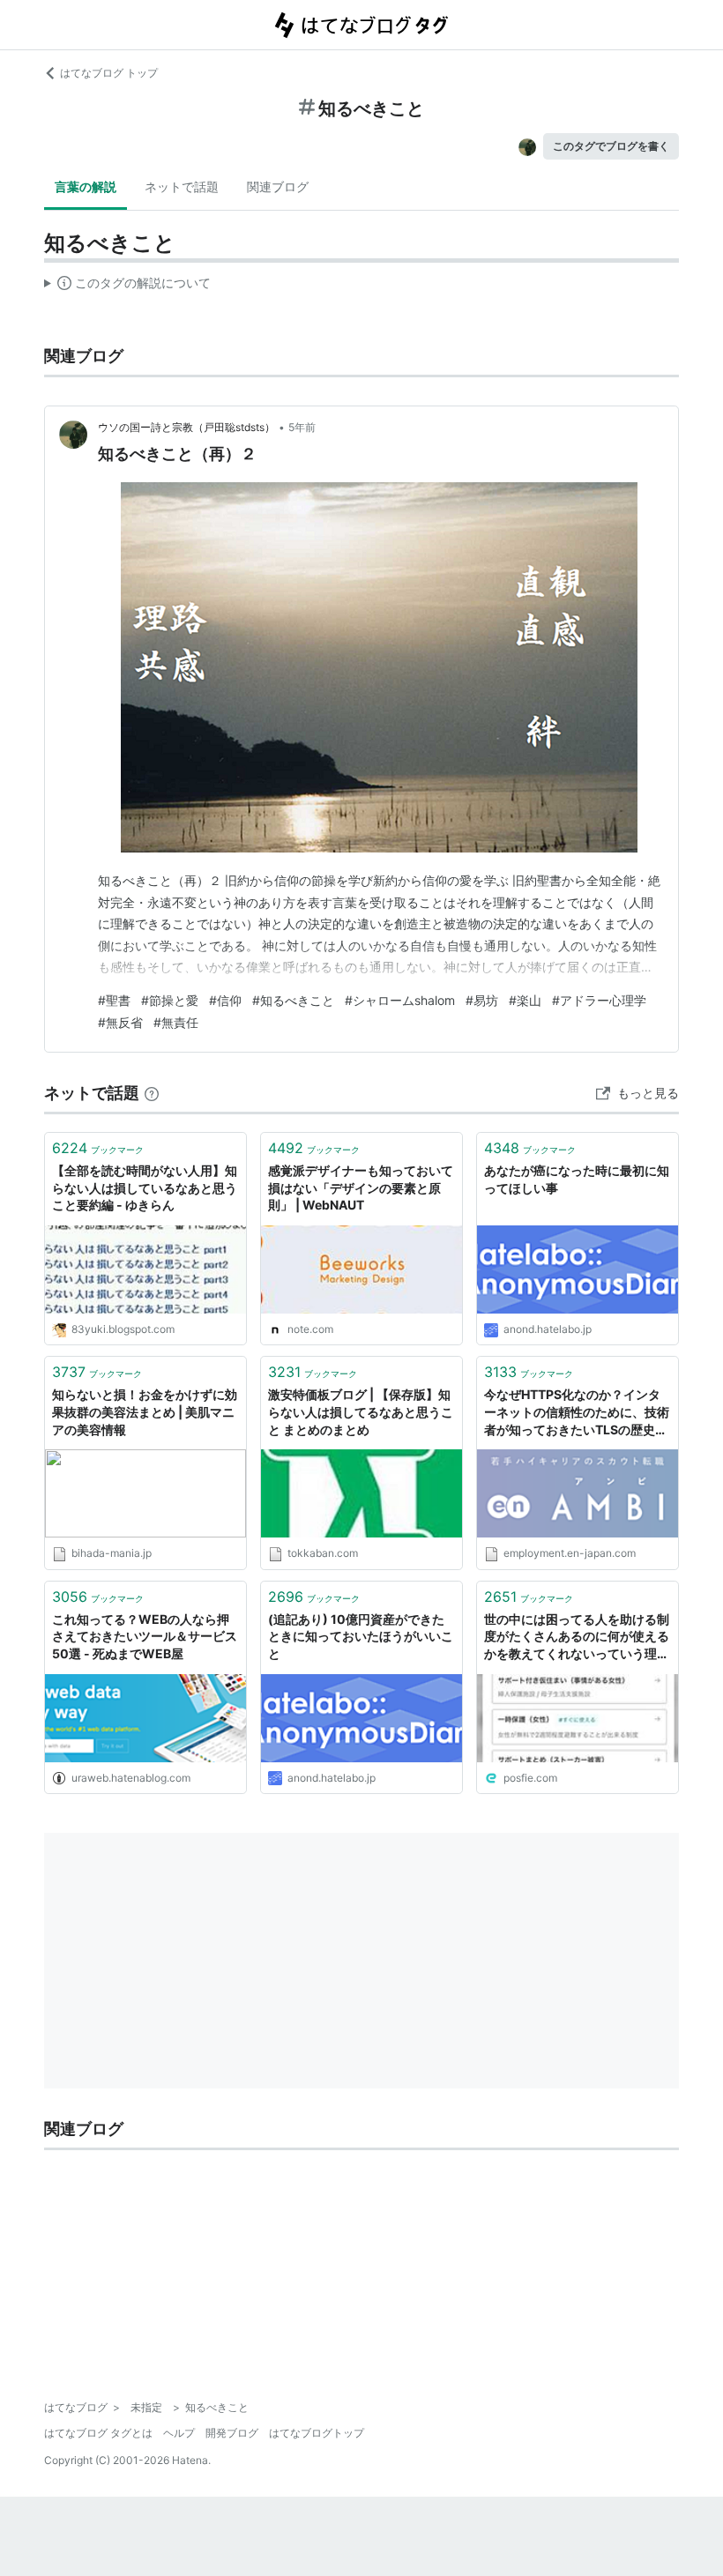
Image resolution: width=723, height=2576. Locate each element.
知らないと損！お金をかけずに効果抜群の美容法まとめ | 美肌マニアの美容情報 (145, 1411)
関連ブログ (278, 186)
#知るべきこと (293, 1000)
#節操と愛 (170, 1000)
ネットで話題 (182, 186)
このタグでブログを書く (611, 146)
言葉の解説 (86, 186)
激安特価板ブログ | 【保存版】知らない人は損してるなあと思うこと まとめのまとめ (361, 1411)
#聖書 (114, 1000)
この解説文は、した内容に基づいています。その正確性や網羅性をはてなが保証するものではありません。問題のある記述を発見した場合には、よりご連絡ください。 (127, 287)
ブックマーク (98, 1148)
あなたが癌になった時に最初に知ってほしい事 (577, 1179)
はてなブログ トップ (109, 73)
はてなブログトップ (317, 2433)
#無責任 (176, 1022)
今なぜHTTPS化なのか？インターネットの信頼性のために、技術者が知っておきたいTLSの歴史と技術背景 (577, 1413)
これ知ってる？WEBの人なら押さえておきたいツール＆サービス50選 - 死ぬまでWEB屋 (145, 1636)
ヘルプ (179, 2433)
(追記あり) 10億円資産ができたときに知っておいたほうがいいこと (361, 1636)
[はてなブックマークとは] (152, 1093)
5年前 (302, 427)
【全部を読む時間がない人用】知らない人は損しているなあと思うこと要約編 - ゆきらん (145, 1187)
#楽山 (525, 1000)
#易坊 (482, 1000)
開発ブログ (232, 2433)
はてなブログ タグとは (98, 2433)
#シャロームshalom (400, 1000)
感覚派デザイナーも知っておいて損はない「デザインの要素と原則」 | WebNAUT (361, 1187)
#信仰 (225, 1000)
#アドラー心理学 (599, 1000)
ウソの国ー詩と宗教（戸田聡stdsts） (186, 427)
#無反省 (120, 1022)
